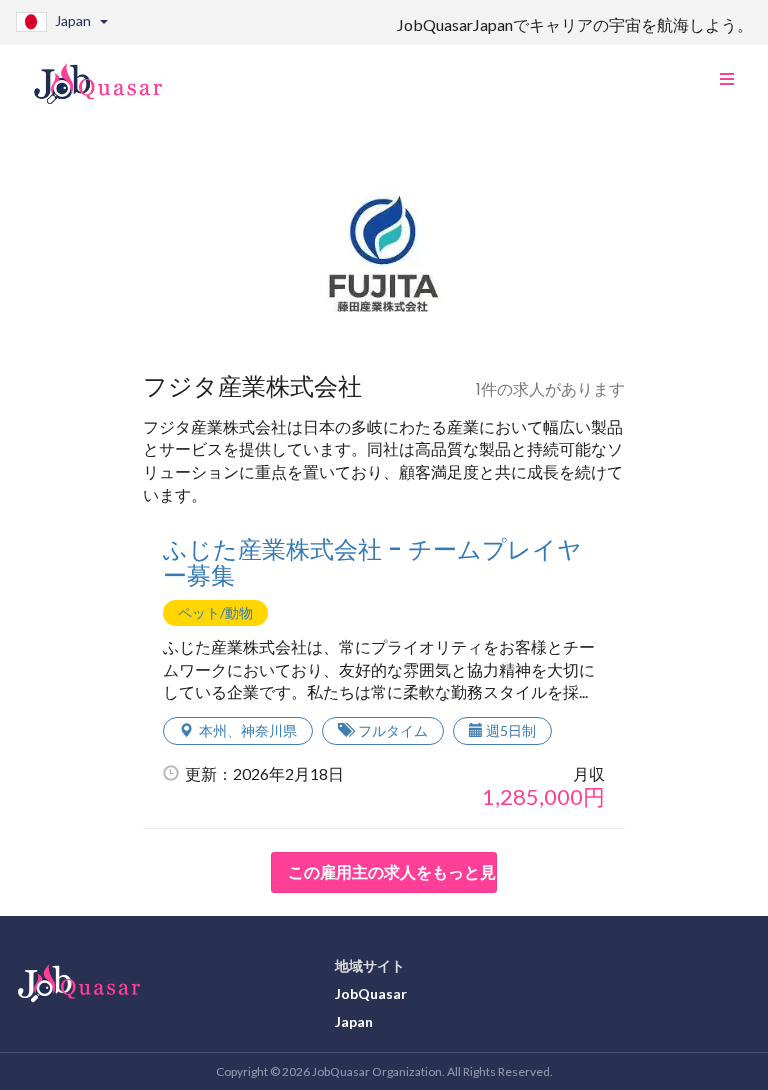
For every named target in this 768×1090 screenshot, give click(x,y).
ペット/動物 (215, 612)
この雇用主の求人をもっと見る (392, 871)
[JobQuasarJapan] (108, 76)
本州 (213, 730)
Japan (354, 1021)
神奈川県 (269, 730)
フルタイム (393, 730)
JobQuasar (371, 993)
